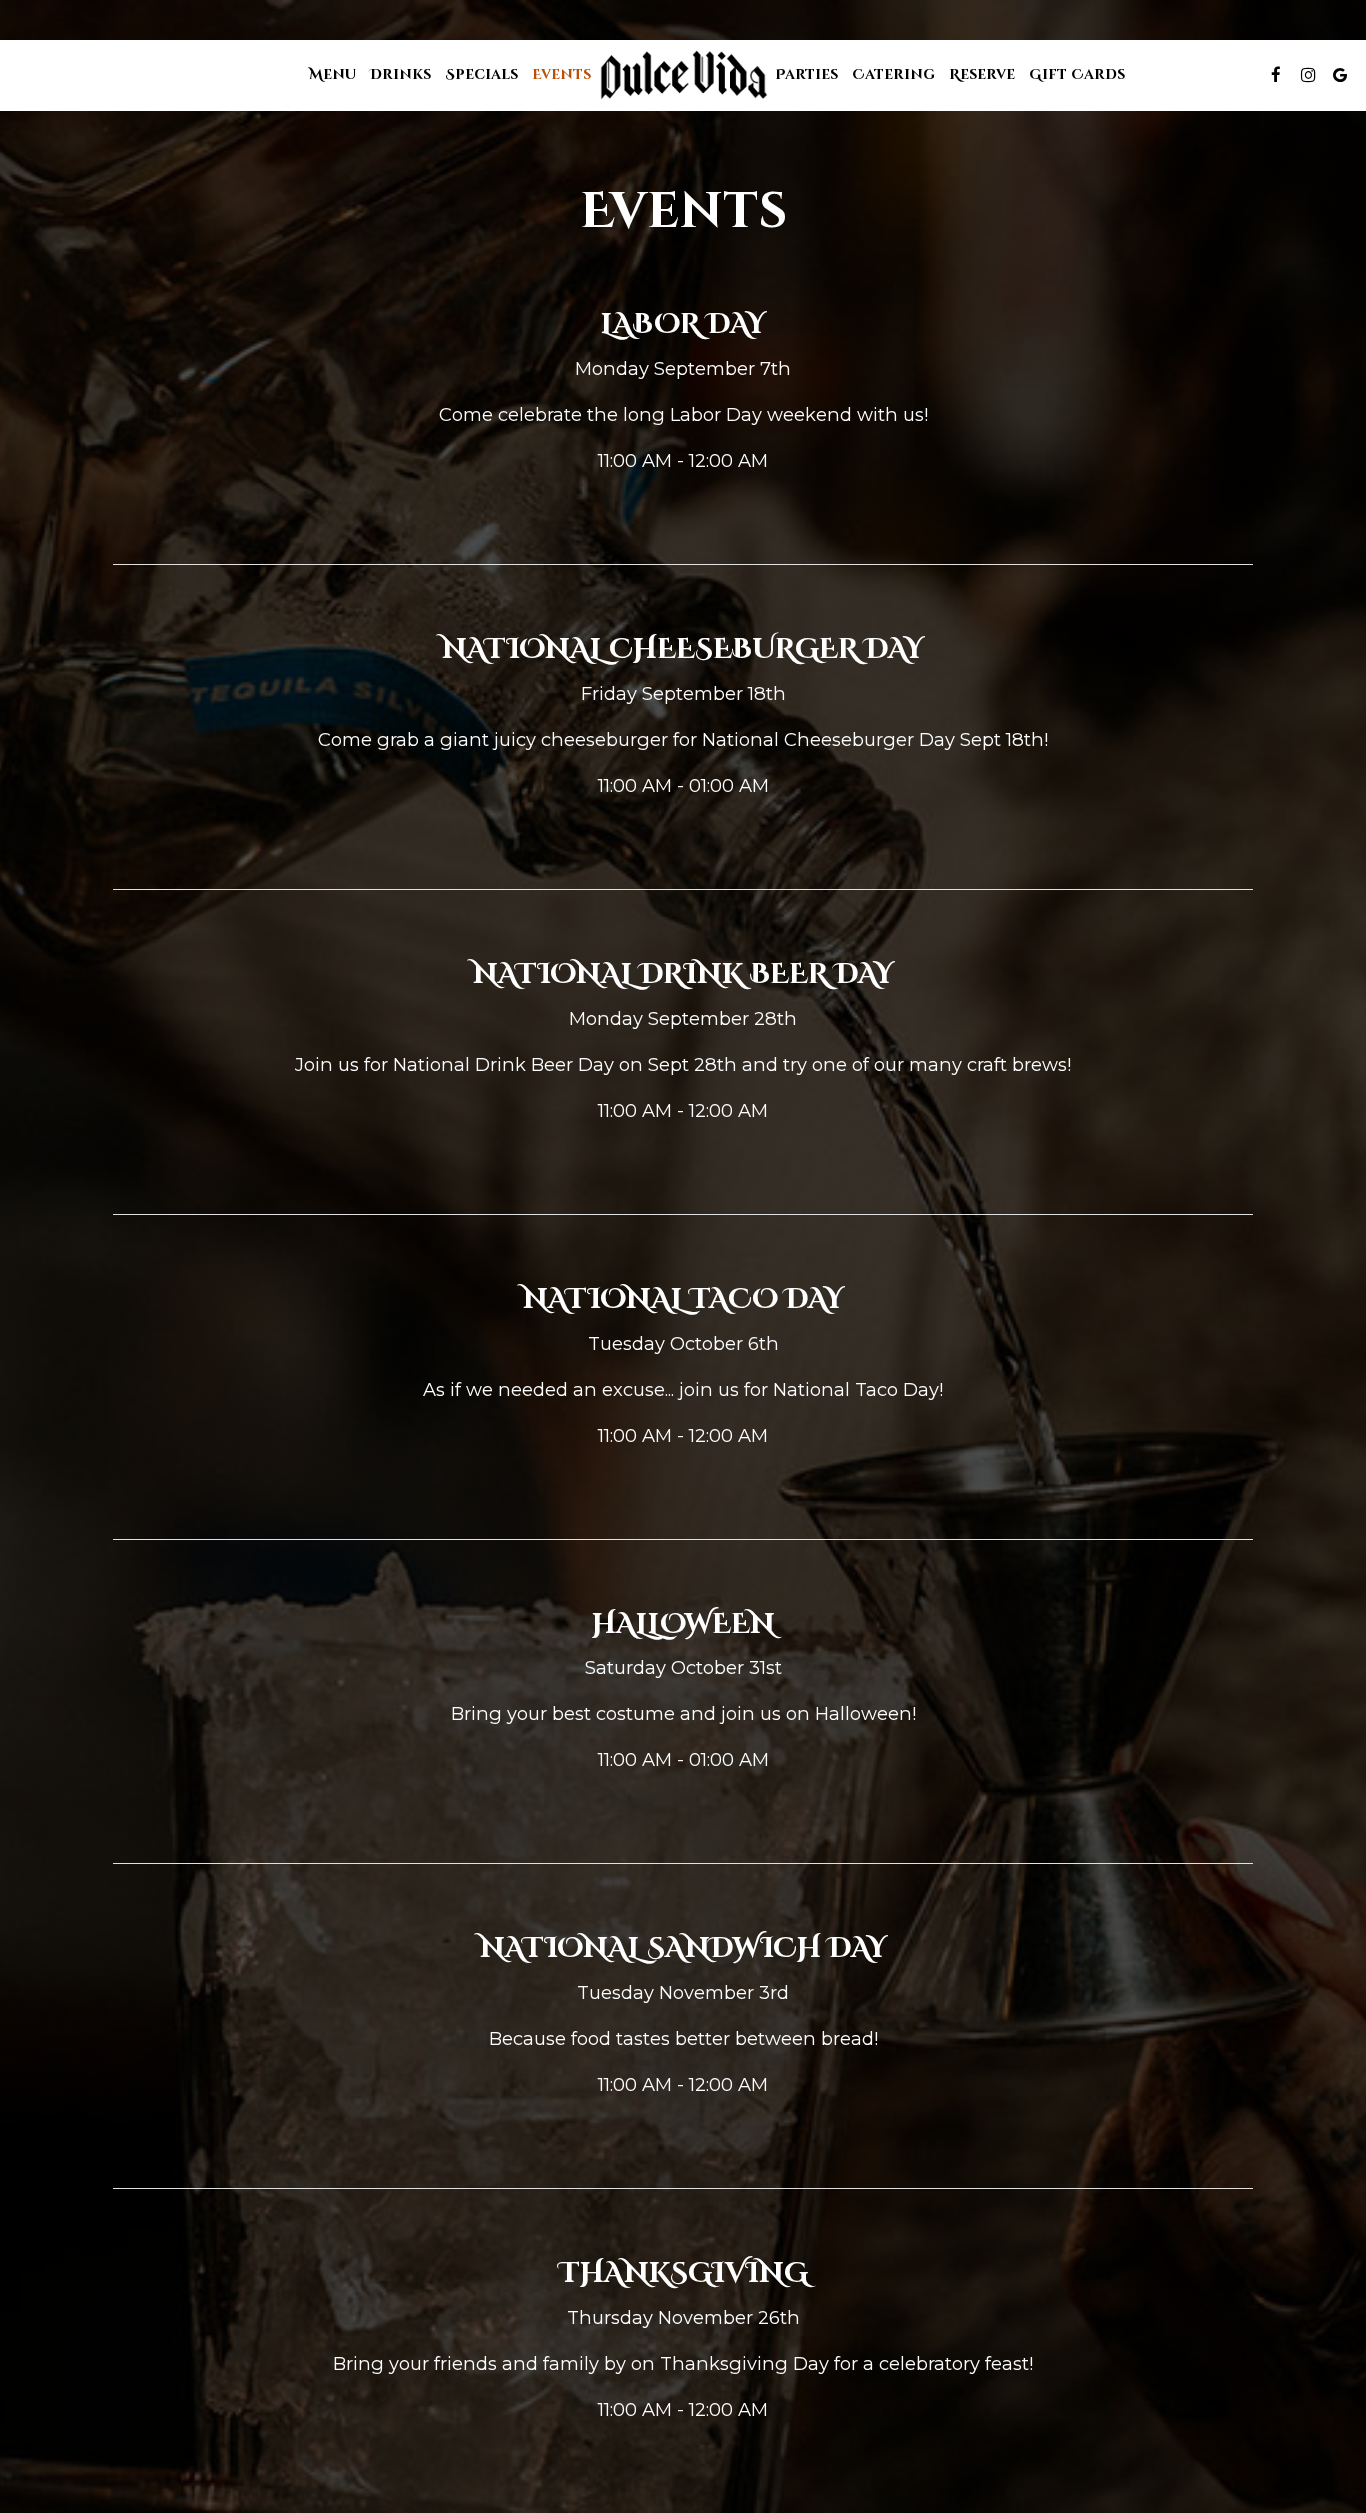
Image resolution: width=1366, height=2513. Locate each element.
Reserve (982, 74)
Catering (893, 74)
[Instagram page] (1308, 75)
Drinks (400, 74)
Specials (481, 74)
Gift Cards (1077, 74)
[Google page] (1340, 75)
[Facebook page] (1276, 75)
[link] (683, 75)
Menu (332, 74)
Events (561, 74)
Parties (806, 74)
